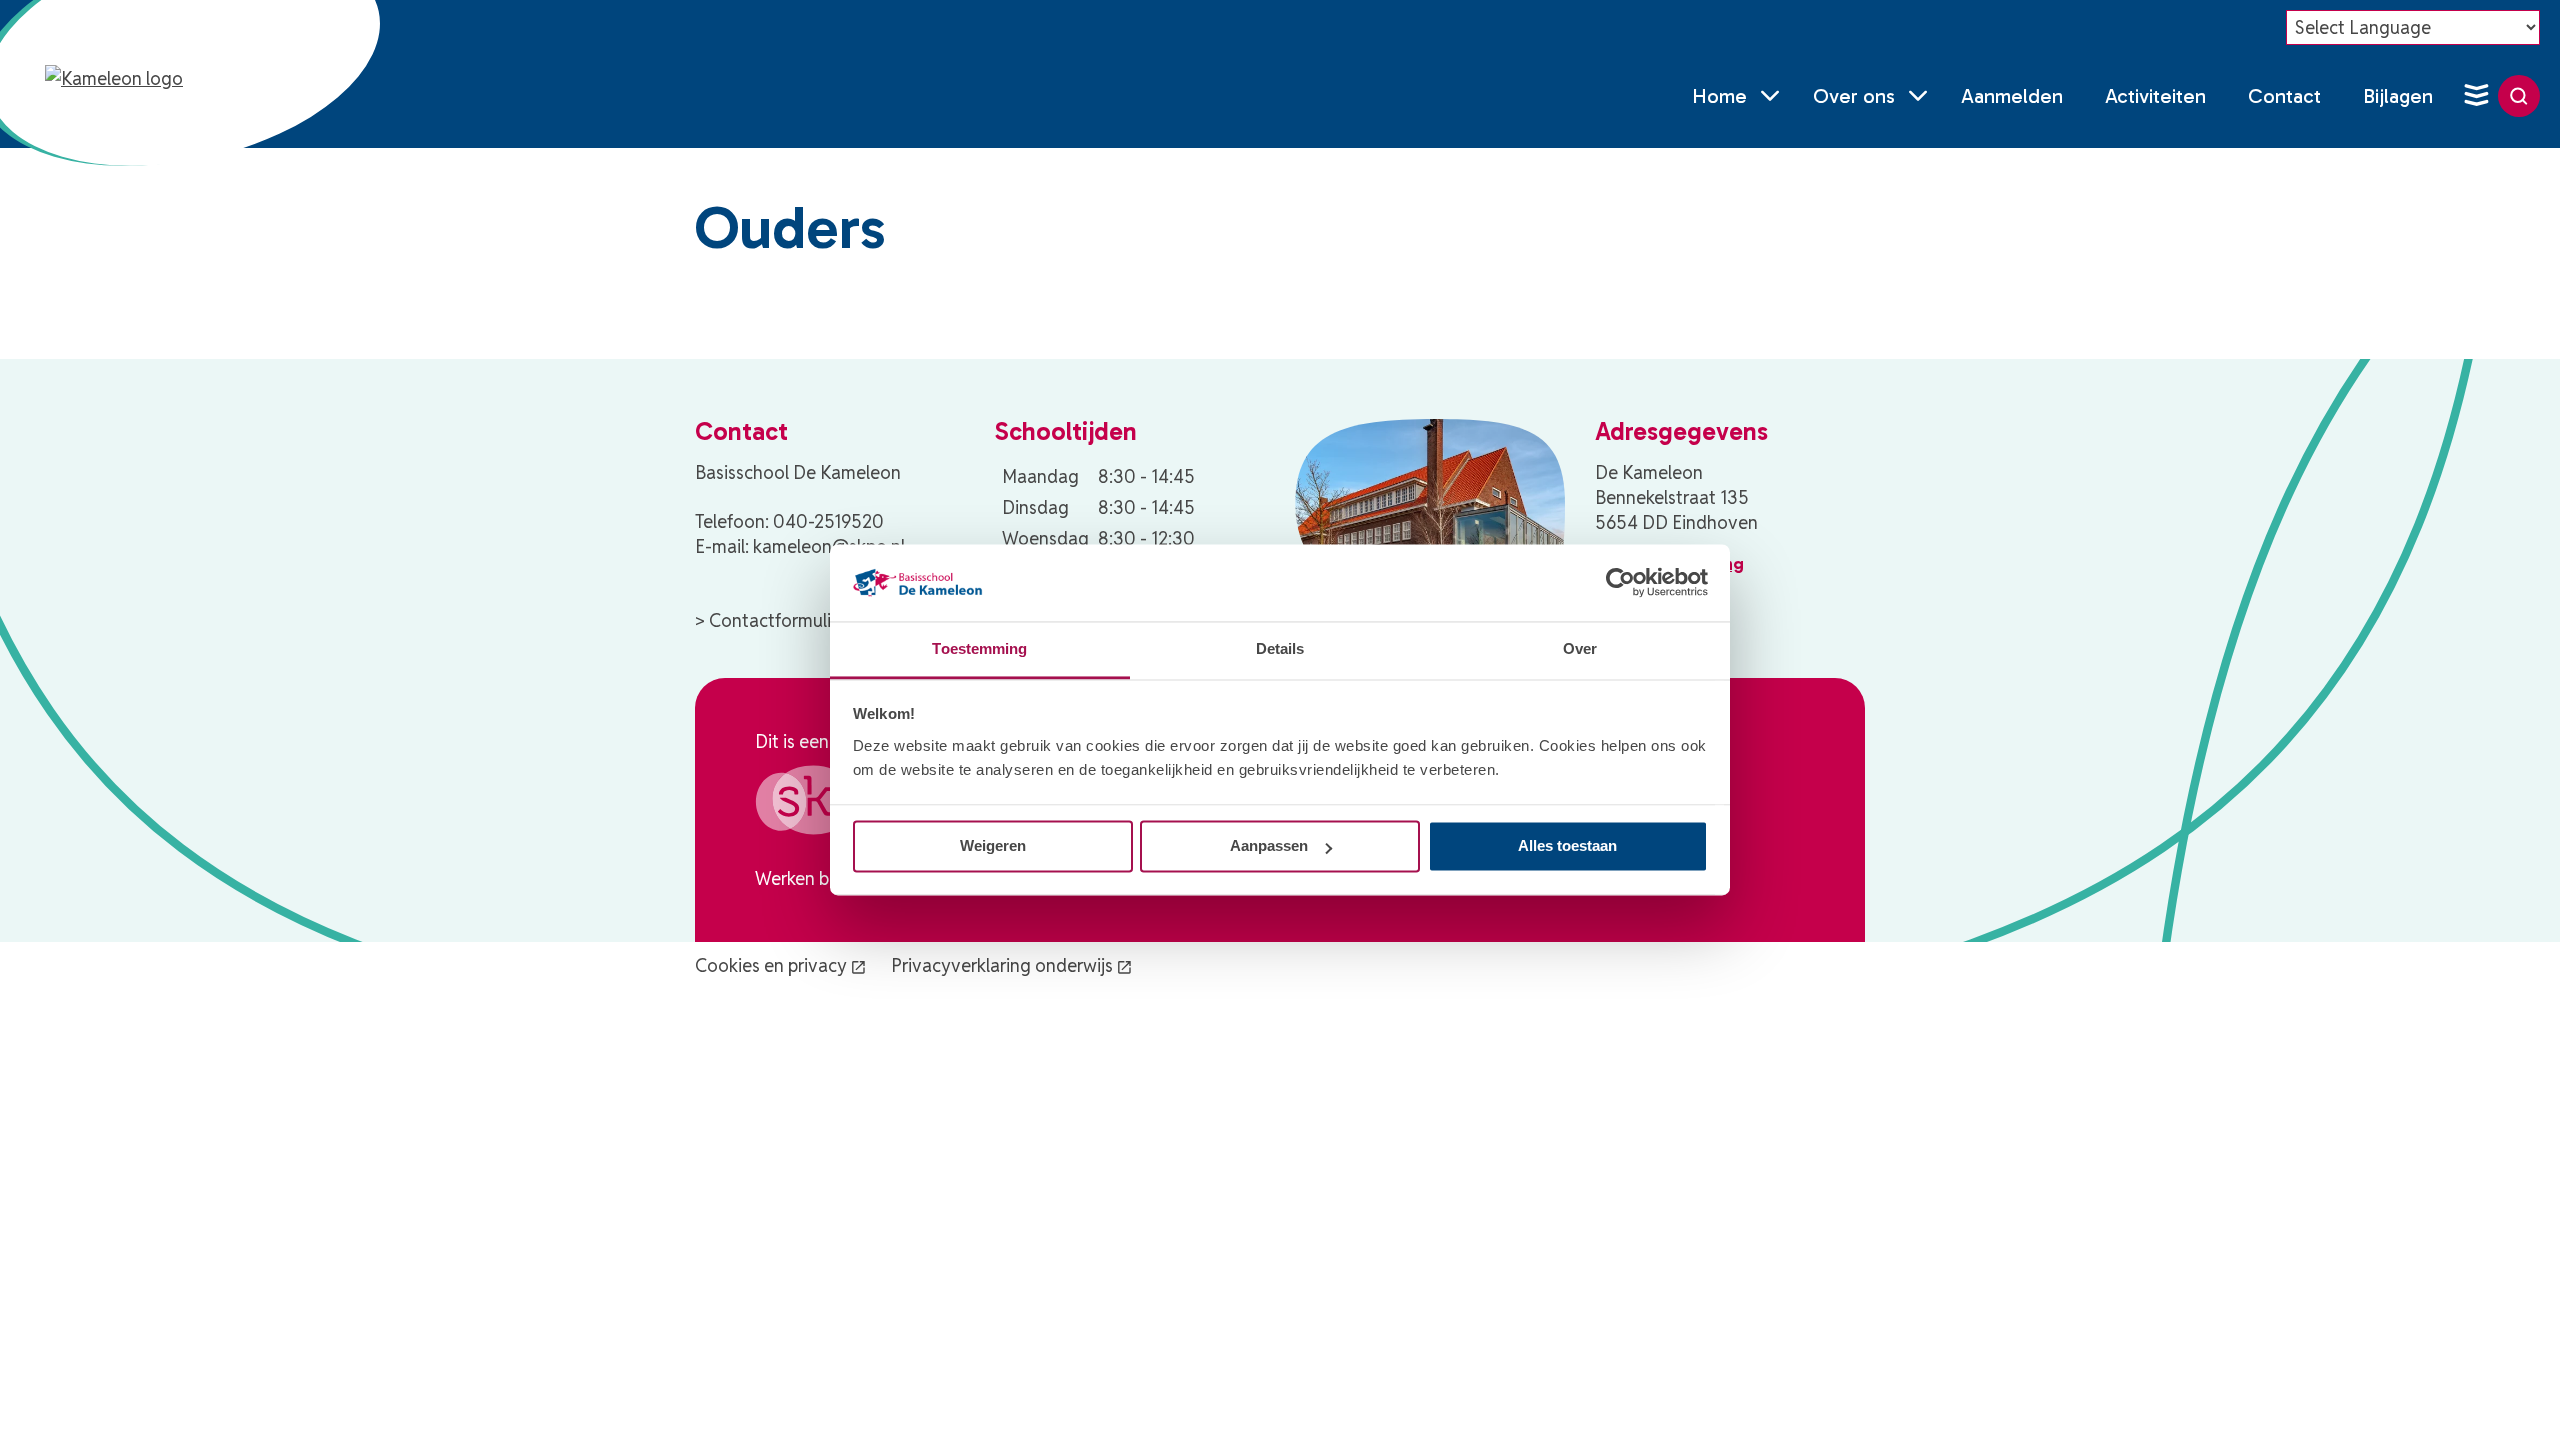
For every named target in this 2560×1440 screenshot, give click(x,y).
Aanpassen (1269, 846)
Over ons (1854, 96)
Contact (2284, 96)
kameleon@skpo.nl (829, 546)
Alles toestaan (1567, 846)
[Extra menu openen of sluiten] (2476, 96)
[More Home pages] (1770, 96)
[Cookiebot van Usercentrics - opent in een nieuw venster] (1620, 583)
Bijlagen (2398, 96)
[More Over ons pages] (1918, 96)
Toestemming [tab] (979, 648)
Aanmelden (2012, 96)
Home (1719, 96)
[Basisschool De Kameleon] (138, 96)
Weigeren (993, 846)
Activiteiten (2155, 96)
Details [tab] (1280, 648)
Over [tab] (1580, 648)
